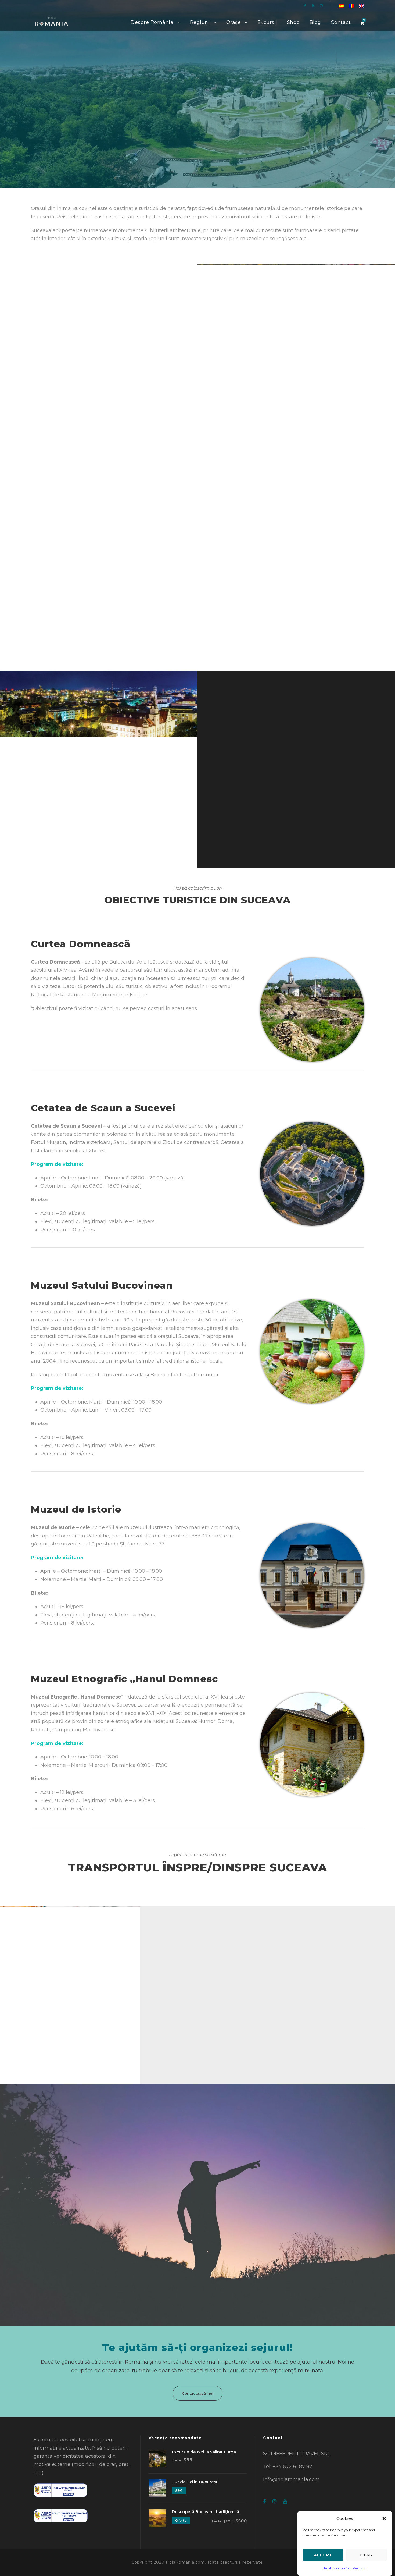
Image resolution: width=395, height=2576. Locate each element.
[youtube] (313, 6)
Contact (341, 22)
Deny (367, 2555)
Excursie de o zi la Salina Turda (204, 2452)
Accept (323, 2555)
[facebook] (305, 6)
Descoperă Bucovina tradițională (205, 2512)
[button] (384, 2518)
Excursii (267, 22)
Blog (315, 22)
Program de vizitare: (57, 1164)
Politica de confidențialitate (345, 2568)
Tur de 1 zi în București (195, 2482)
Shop (293, 22)
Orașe (234, 22)
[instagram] (321, 6)
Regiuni (200, 22)
